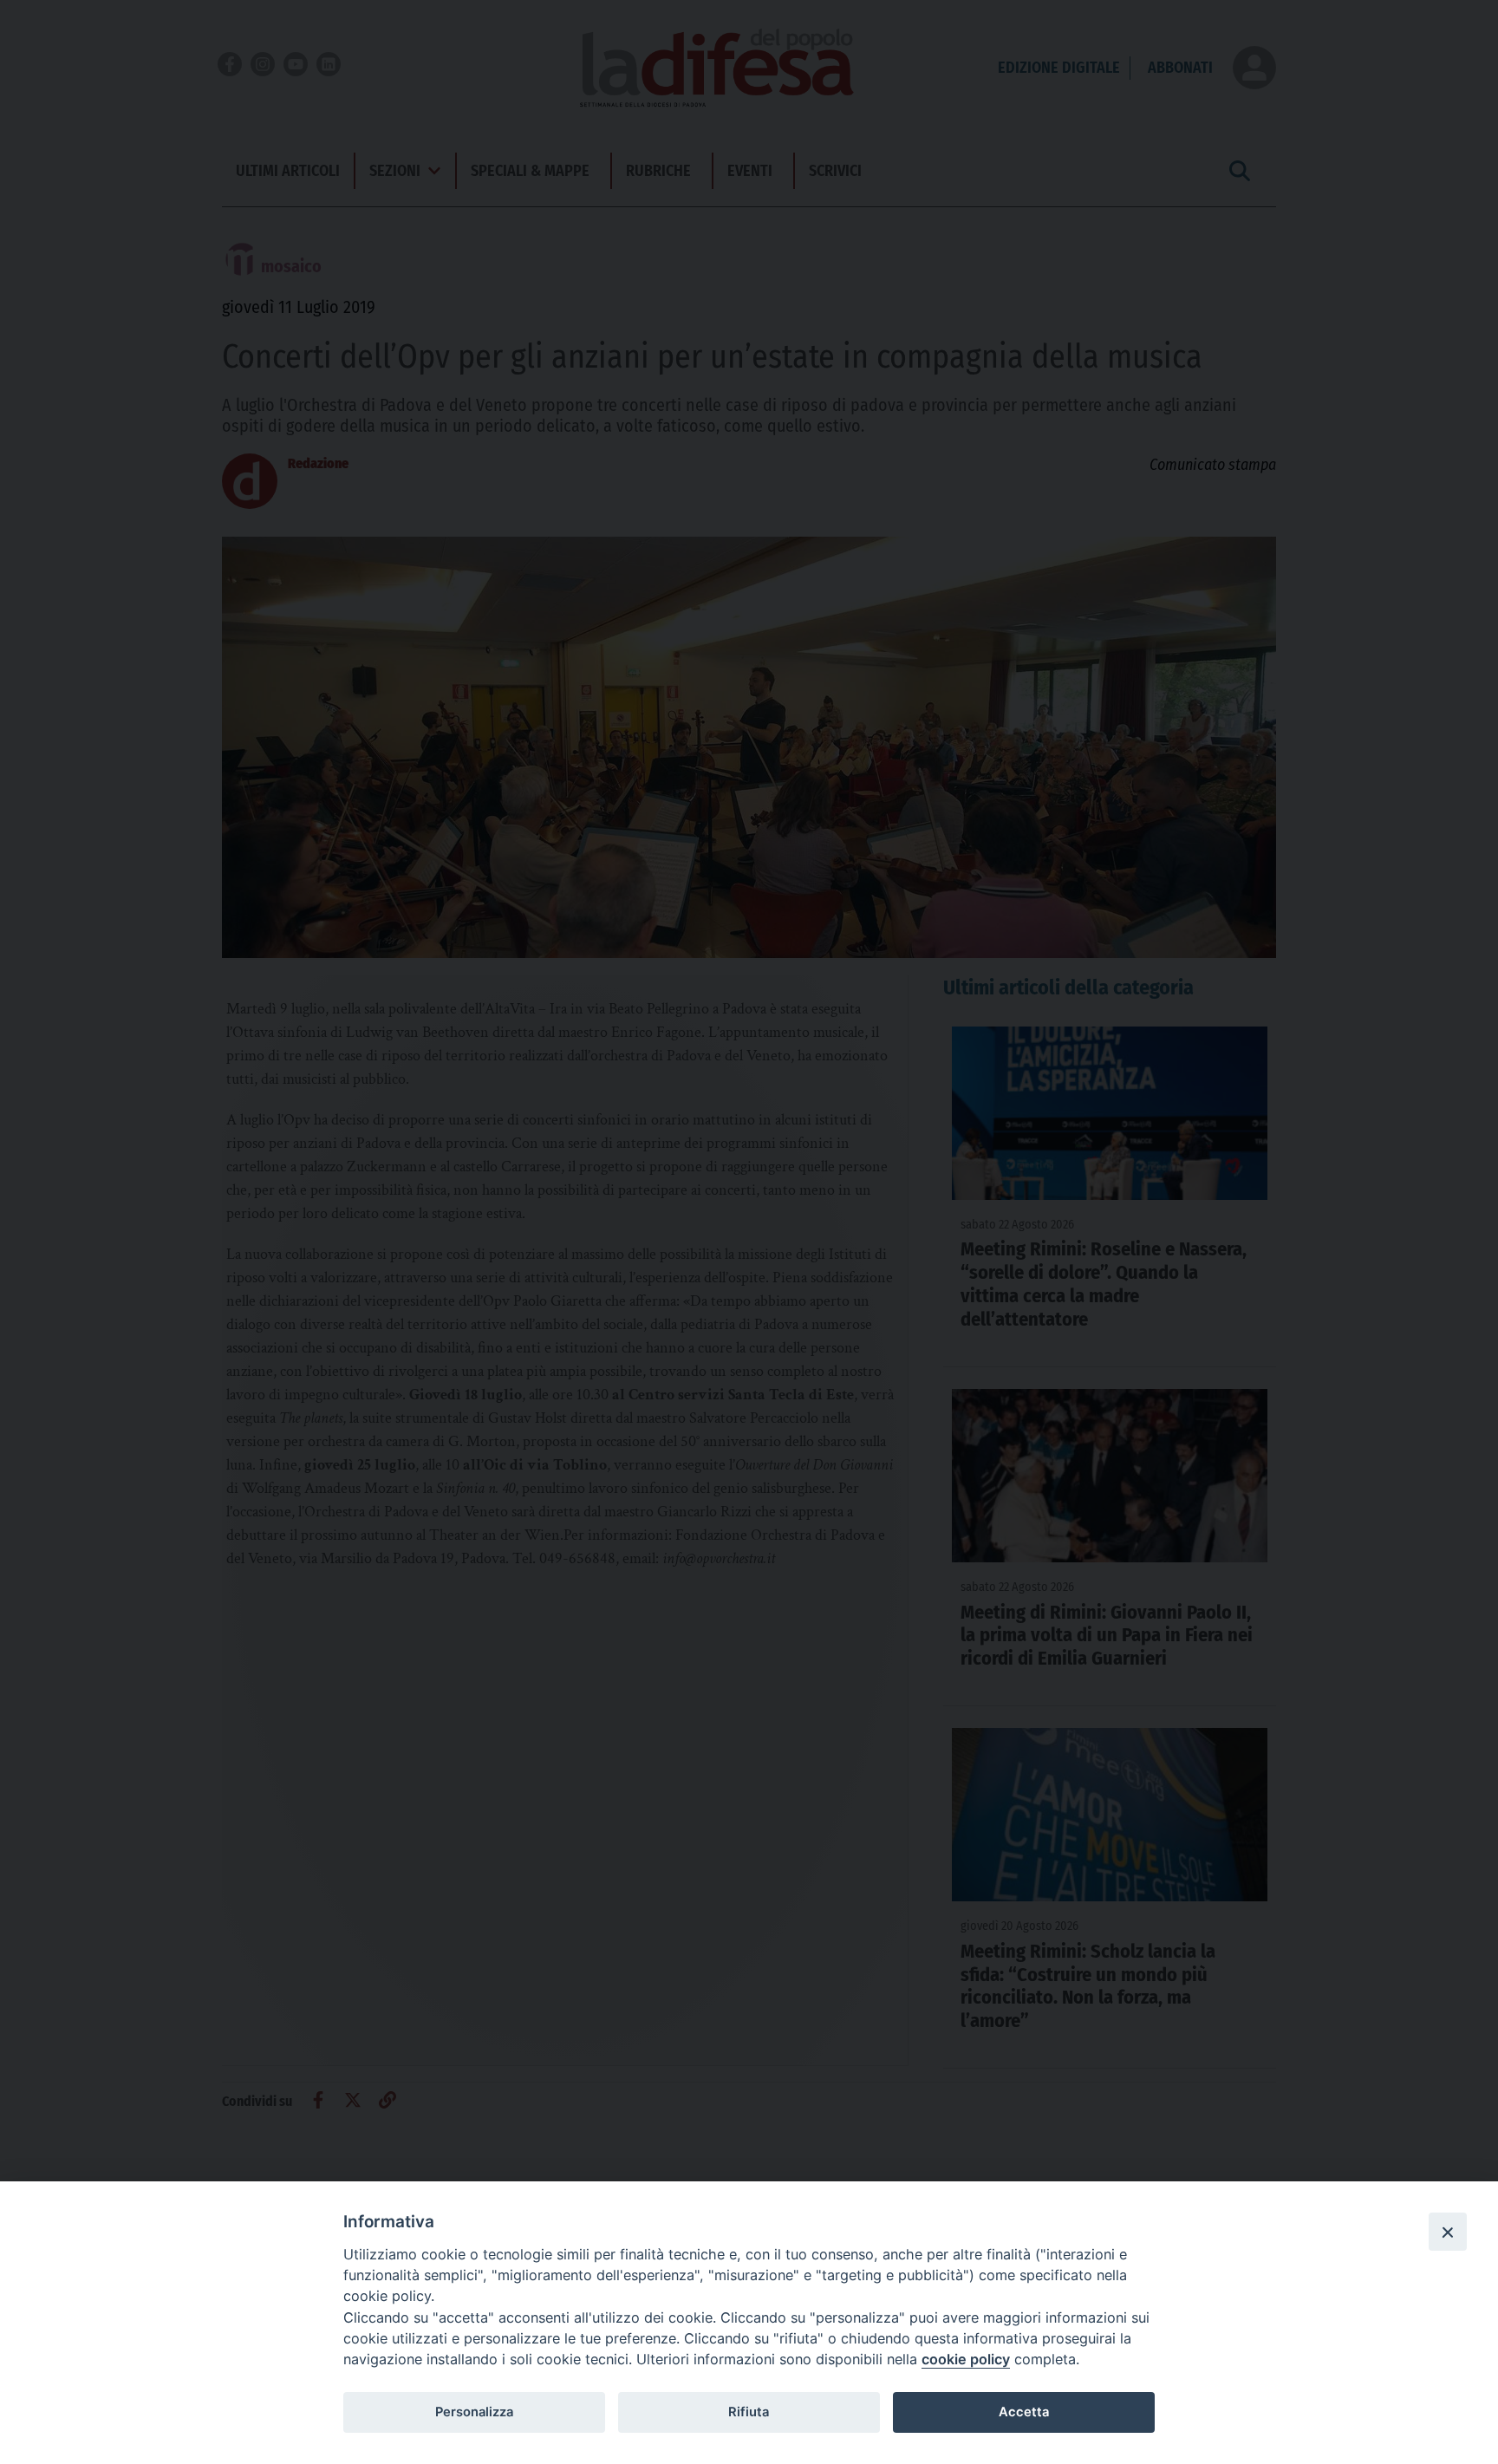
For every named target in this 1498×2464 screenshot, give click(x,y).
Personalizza (474, 2412)
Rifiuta (749, 2412)
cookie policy (966, 2359)
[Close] (1448, 2232)
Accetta (1024, 2412)
